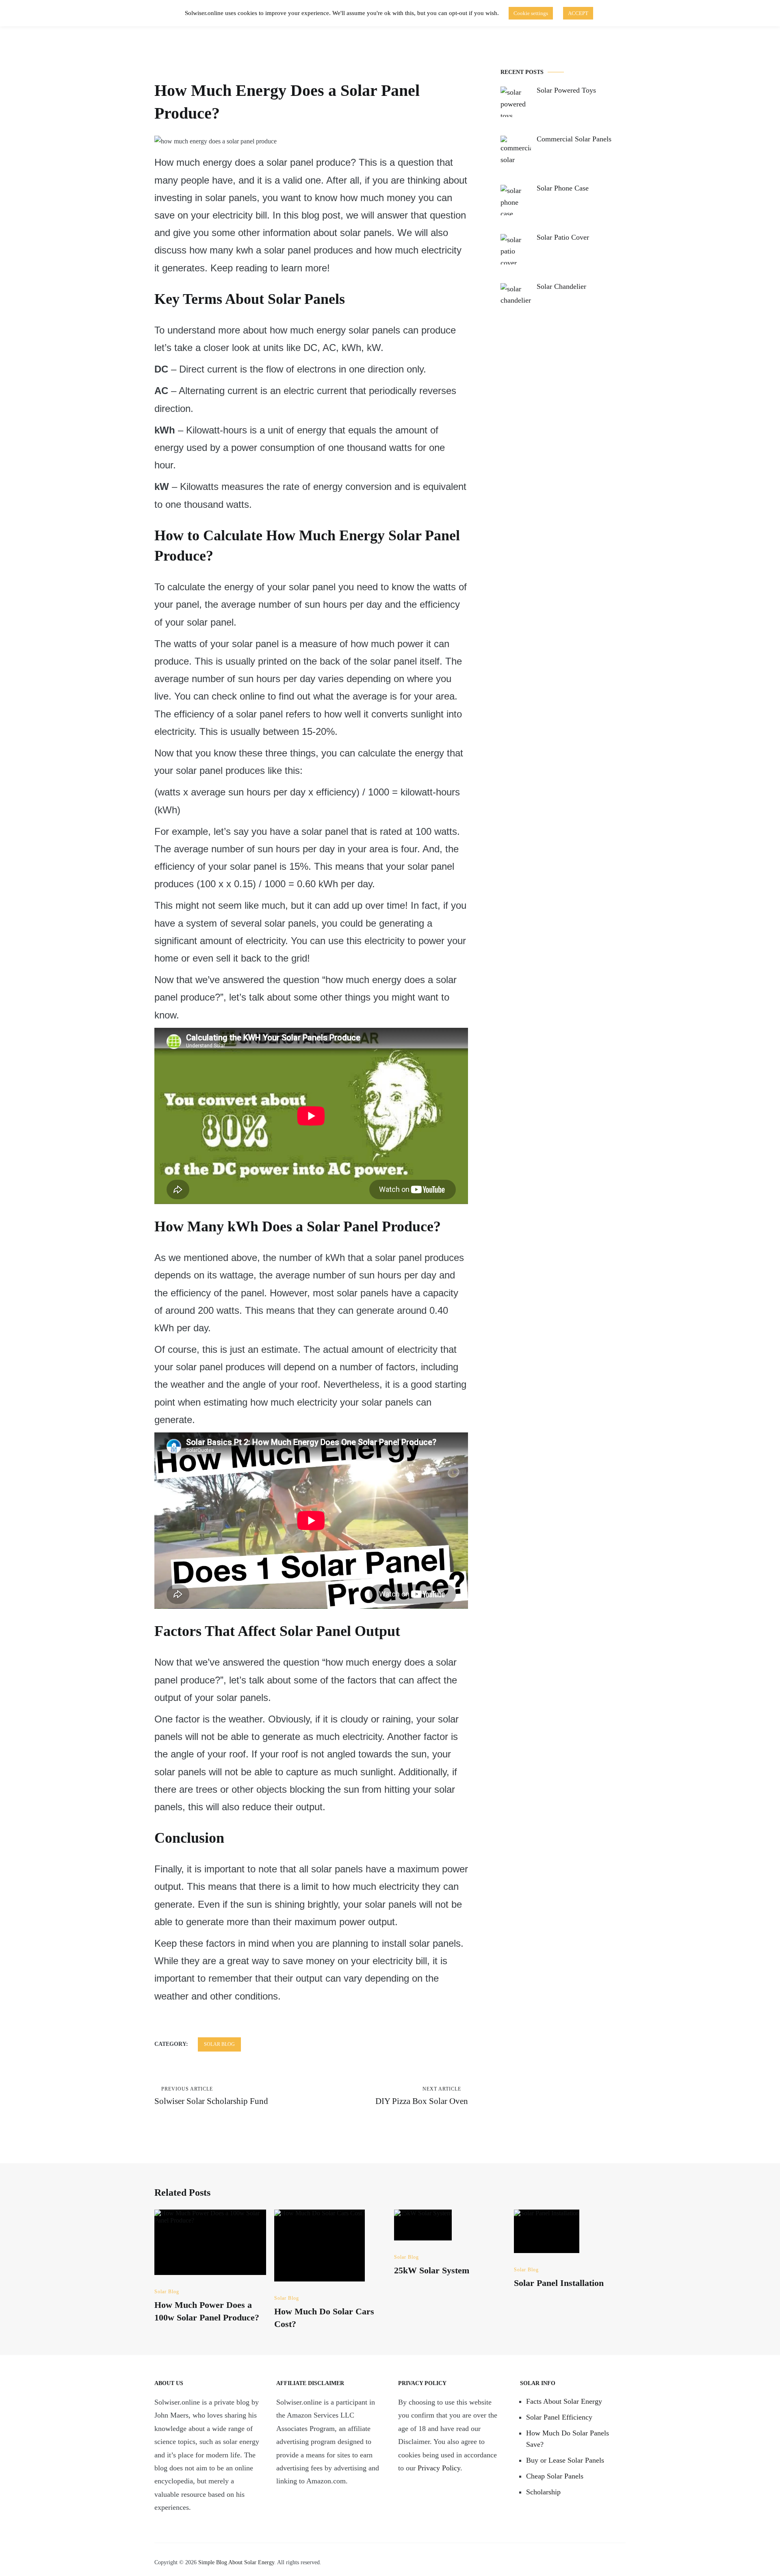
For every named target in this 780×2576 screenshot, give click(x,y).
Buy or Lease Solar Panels (565, 2460)
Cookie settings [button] (531, 13)
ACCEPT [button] (578, 13)
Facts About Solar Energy (564, 2401)
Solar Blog (219, 2044)
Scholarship (543, 2492)
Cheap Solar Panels (555, 2476)
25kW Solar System (432, 2270)
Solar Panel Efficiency (559, 2417)
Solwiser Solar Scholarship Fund (211, 2096)
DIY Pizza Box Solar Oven (422, 2096)
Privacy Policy (439, 2468)
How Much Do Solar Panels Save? (568, 2439)
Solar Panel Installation (559, 2283)
